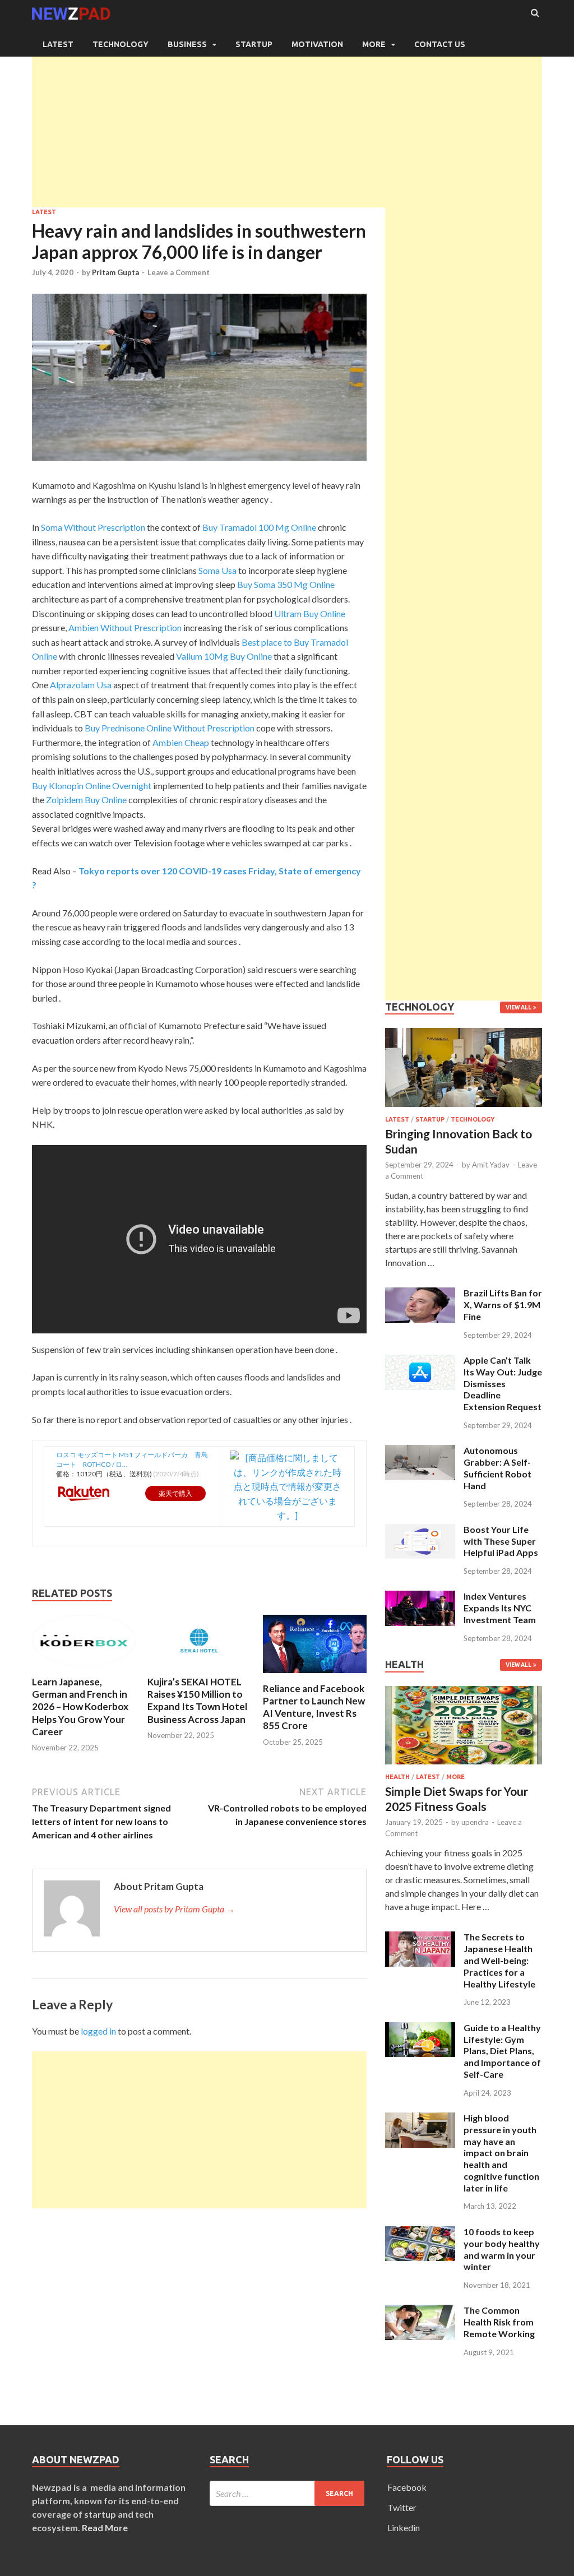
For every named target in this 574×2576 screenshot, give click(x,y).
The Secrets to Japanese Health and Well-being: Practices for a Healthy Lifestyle (499, 1960)
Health (397, 1777)
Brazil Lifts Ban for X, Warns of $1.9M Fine (503, 1305)
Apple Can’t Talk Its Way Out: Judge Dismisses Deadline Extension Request (503, 1383)
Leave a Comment (179, 272)
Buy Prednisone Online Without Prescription (170, 728)
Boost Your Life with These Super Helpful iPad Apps (501, 1541)
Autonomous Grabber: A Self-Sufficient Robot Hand (497, 1468)
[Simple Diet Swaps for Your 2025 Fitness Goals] (464, 1766)
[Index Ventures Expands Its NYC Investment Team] (420, 1597)
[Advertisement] (287, 129)
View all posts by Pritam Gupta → (174, 1909)
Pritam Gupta (115, 272)
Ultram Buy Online (310, 613)
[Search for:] (287, 2493)
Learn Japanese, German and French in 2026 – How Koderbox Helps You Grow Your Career (80, 1706)
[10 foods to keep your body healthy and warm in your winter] (420, 2233)
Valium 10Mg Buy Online (224, 656)
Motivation (317, 44)
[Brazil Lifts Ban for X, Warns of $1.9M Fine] (420, 1294)
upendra (475, 1822)
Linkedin (404, 2528)
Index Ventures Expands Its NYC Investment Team (500, 1608)
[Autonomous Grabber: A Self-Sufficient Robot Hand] (420, 1451)
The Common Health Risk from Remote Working (499, 2322)
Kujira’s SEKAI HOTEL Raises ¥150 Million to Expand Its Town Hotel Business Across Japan (197, 1700)
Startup (254, 44)
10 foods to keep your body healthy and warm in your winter (502, 2249)
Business (187, 44)
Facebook (407, 2487)
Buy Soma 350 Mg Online (286, 584)
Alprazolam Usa (81, 685)
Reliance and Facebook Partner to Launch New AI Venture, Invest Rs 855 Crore (314, 1707)
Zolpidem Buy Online (86, 800)
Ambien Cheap (181, 742)
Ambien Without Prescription (125, 627)
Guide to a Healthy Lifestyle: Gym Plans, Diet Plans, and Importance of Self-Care (502, 2051)
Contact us (440, 44)
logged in (98, 2031)
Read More (105, 2528)
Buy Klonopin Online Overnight (92, 786)
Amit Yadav (491, 1165)
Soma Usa (217, 570)
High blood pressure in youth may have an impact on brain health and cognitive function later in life (501, 2153)
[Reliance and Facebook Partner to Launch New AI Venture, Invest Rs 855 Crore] (315, 1676)
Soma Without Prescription (93, 527)
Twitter (402, 2507)
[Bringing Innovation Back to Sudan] (464, 1109)
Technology (121, 44)
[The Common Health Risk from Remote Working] (420, 2311)
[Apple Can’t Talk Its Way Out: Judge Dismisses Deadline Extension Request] (420, 1361)
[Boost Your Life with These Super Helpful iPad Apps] (420, 1530)
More (374, 44)
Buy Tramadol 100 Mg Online (259, 527)
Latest (58, 44)
